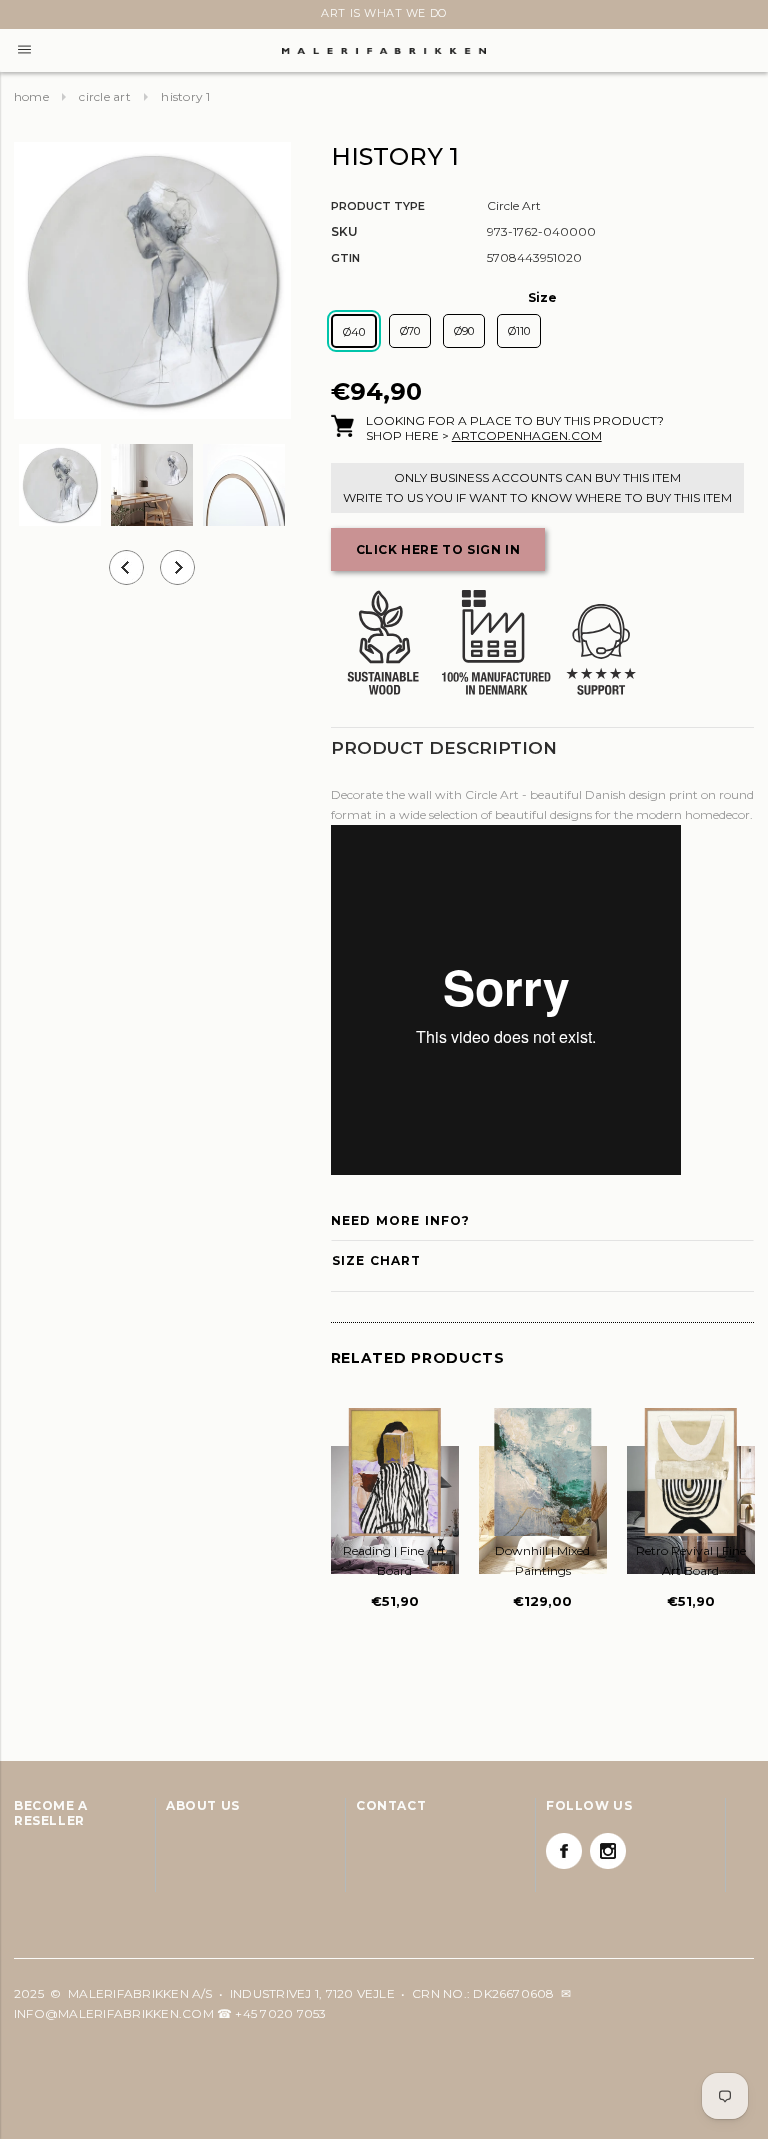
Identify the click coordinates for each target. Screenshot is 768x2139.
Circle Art (104, 96)
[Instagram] (608, 1851)
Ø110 (519, 331)
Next (26, 17)
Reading (394, 1560)
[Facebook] (564, 1851)
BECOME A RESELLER (51, 1813)
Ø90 (464, 331)
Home (31, 96)
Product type (378, 206)
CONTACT (391, 1805)
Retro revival (691, 1560)
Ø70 (410, 331)
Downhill (542, 1560)
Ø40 (354, 332)
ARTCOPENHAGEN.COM (527, 435)
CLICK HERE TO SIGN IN (438, 549)
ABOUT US (203, 1805)
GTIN (345, 258)
